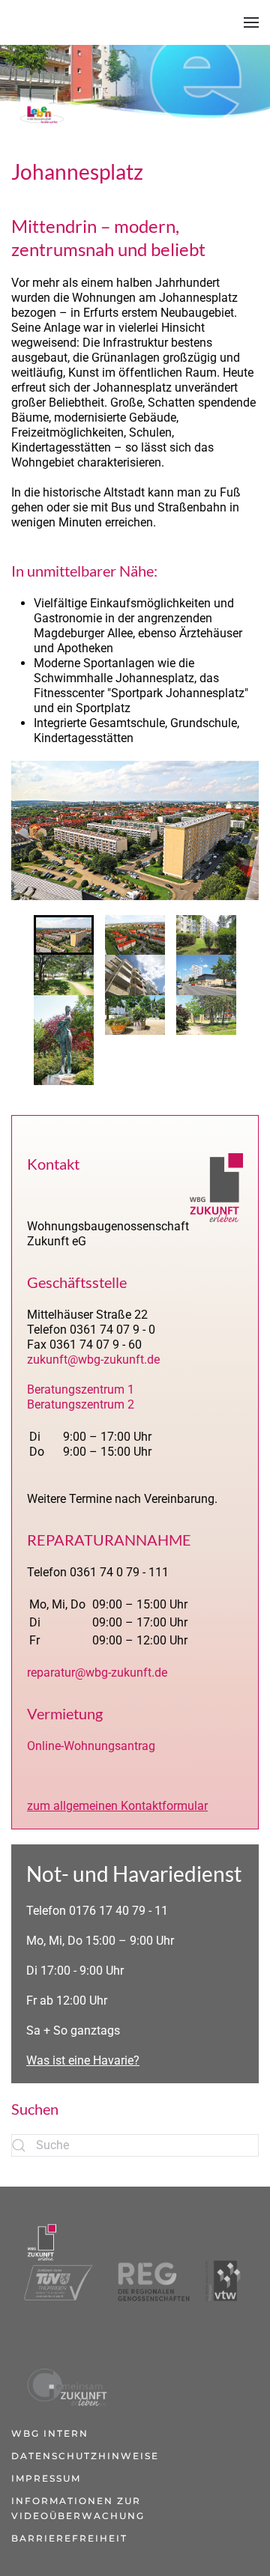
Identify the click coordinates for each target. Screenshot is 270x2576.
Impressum (46, 2478)
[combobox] (135, 2145)
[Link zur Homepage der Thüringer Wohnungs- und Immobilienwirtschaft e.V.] (223, 2261)
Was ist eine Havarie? (83, 2060)
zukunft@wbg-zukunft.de (93, 1360)
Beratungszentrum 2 (81, 1404)
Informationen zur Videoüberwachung (78, 2508)
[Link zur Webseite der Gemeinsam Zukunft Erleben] (65, 2366)
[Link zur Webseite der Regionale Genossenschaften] (147, 2261)
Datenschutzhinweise (85, 2456)
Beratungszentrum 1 (81, 1389)
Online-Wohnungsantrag (91, 1746)
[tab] (64, 935)
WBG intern (50, 2433)
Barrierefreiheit (69, 2538)
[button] (251, 22)
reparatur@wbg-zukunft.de (97, 1673)
